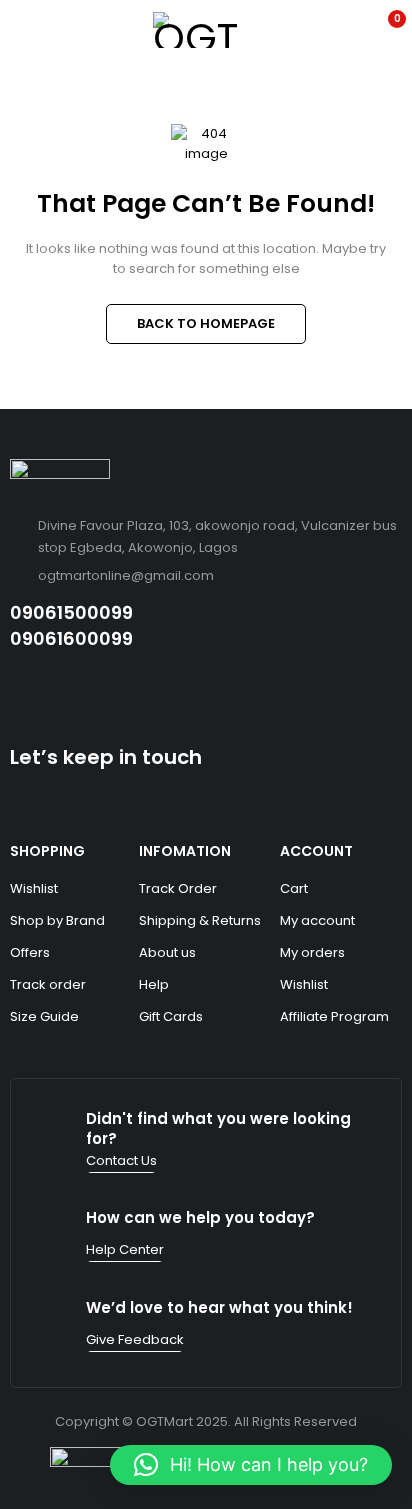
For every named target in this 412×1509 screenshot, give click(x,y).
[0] (383, 30)
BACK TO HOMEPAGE (206, 323)
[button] (251, 1465)
